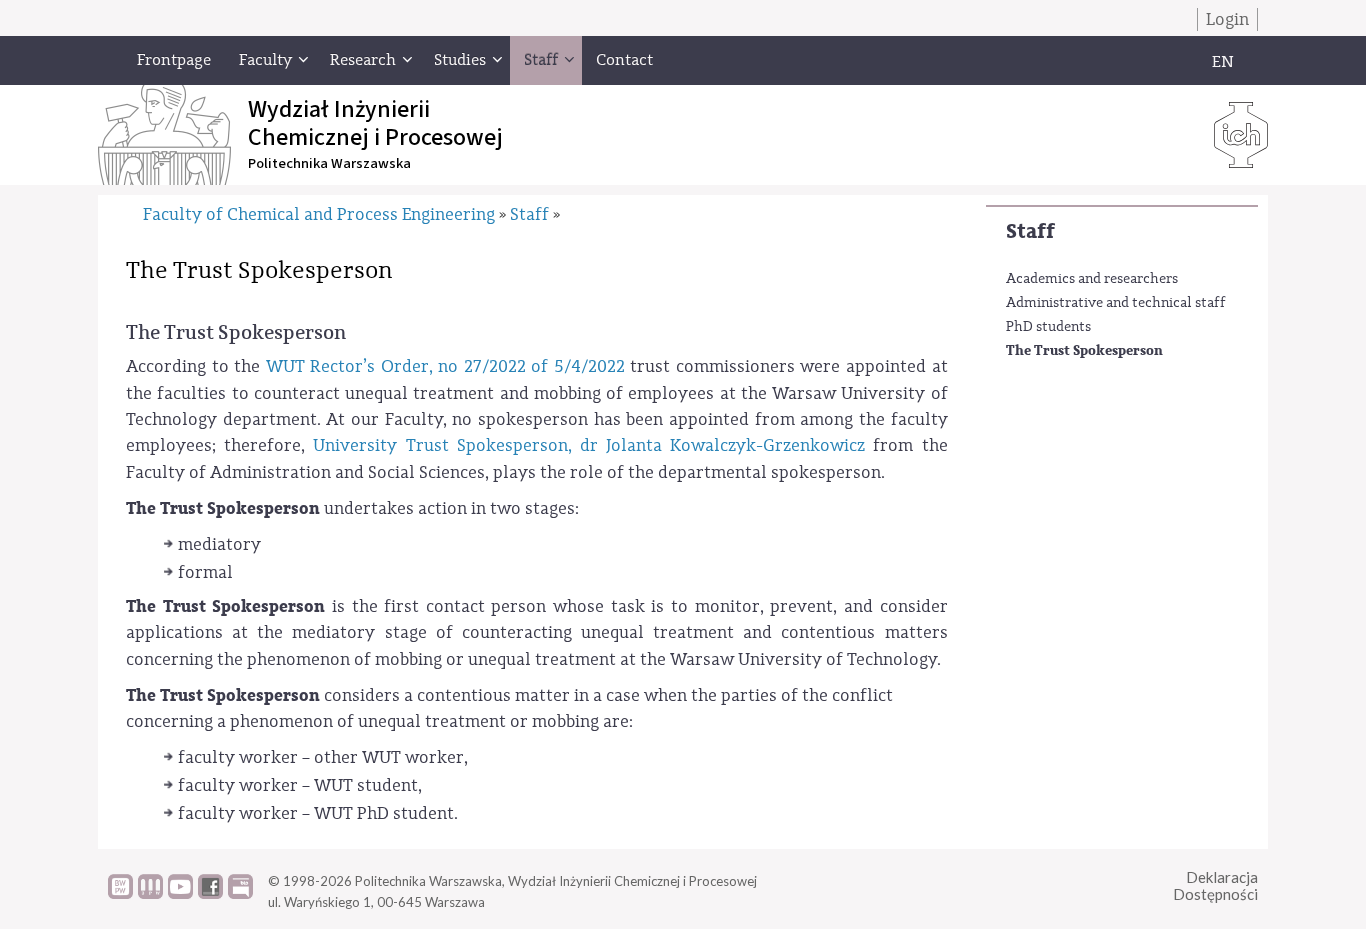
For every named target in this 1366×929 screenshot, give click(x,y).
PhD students (1048, 327)
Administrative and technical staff (1116, 303)
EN (1223, 62)
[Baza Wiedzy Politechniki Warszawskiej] (120, 894)
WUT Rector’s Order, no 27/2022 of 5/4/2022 (445, 366)
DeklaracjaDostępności (1215, 885)
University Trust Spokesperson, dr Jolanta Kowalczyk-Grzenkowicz (589, 445)
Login (1227, 19)
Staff (1030, 231)
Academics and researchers (1092, 279)
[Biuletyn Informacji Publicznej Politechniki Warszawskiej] (240, 894)
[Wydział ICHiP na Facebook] (210, 894)
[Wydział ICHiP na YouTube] (180, 894)
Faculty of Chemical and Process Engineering (319, 214)
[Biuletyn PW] (150, 894)
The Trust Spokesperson (1084, 350)
